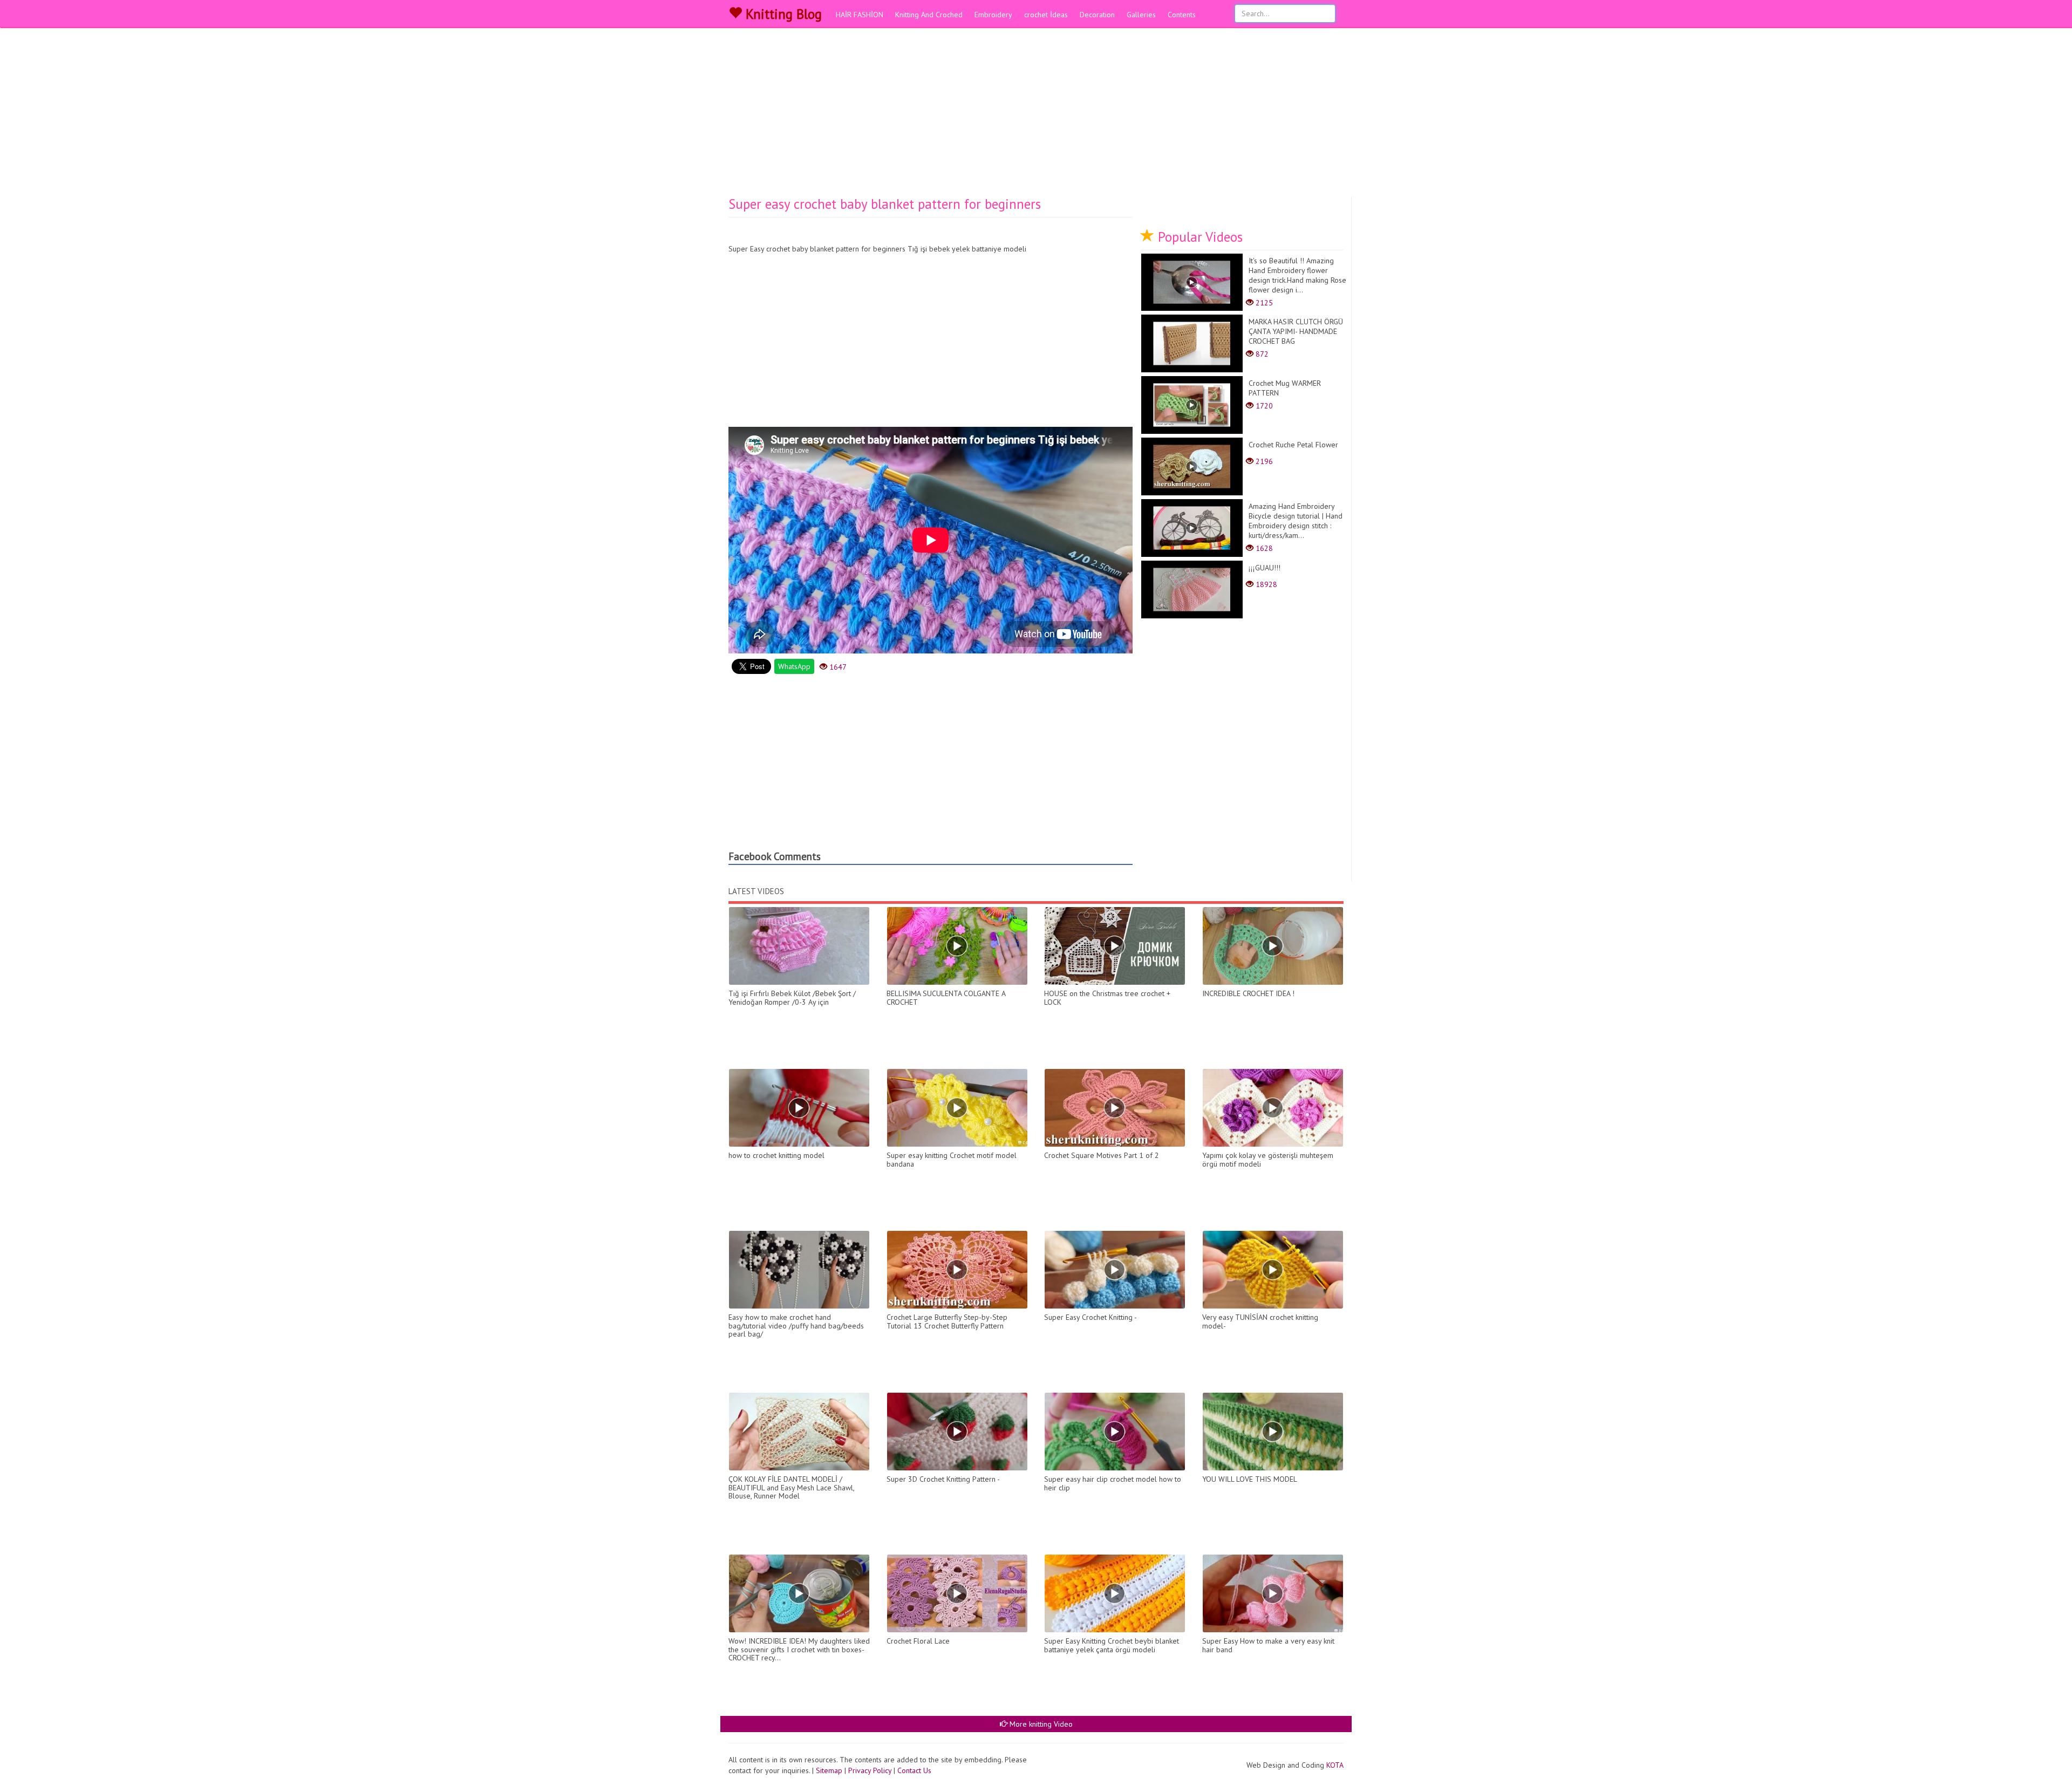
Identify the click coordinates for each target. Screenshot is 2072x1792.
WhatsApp (794, 666)
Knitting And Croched (929, 15)
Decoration (1097, 15)
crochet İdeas (1046, 15)
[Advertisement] (1036, 116)
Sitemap (829, 1770)
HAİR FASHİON (860, 15)
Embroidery (993, 15)
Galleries (1141, 15)
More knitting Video (1040, 1724)
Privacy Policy (870, 1770)
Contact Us (914, 1770)
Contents (1182, 15)
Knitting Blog (782, 14)
